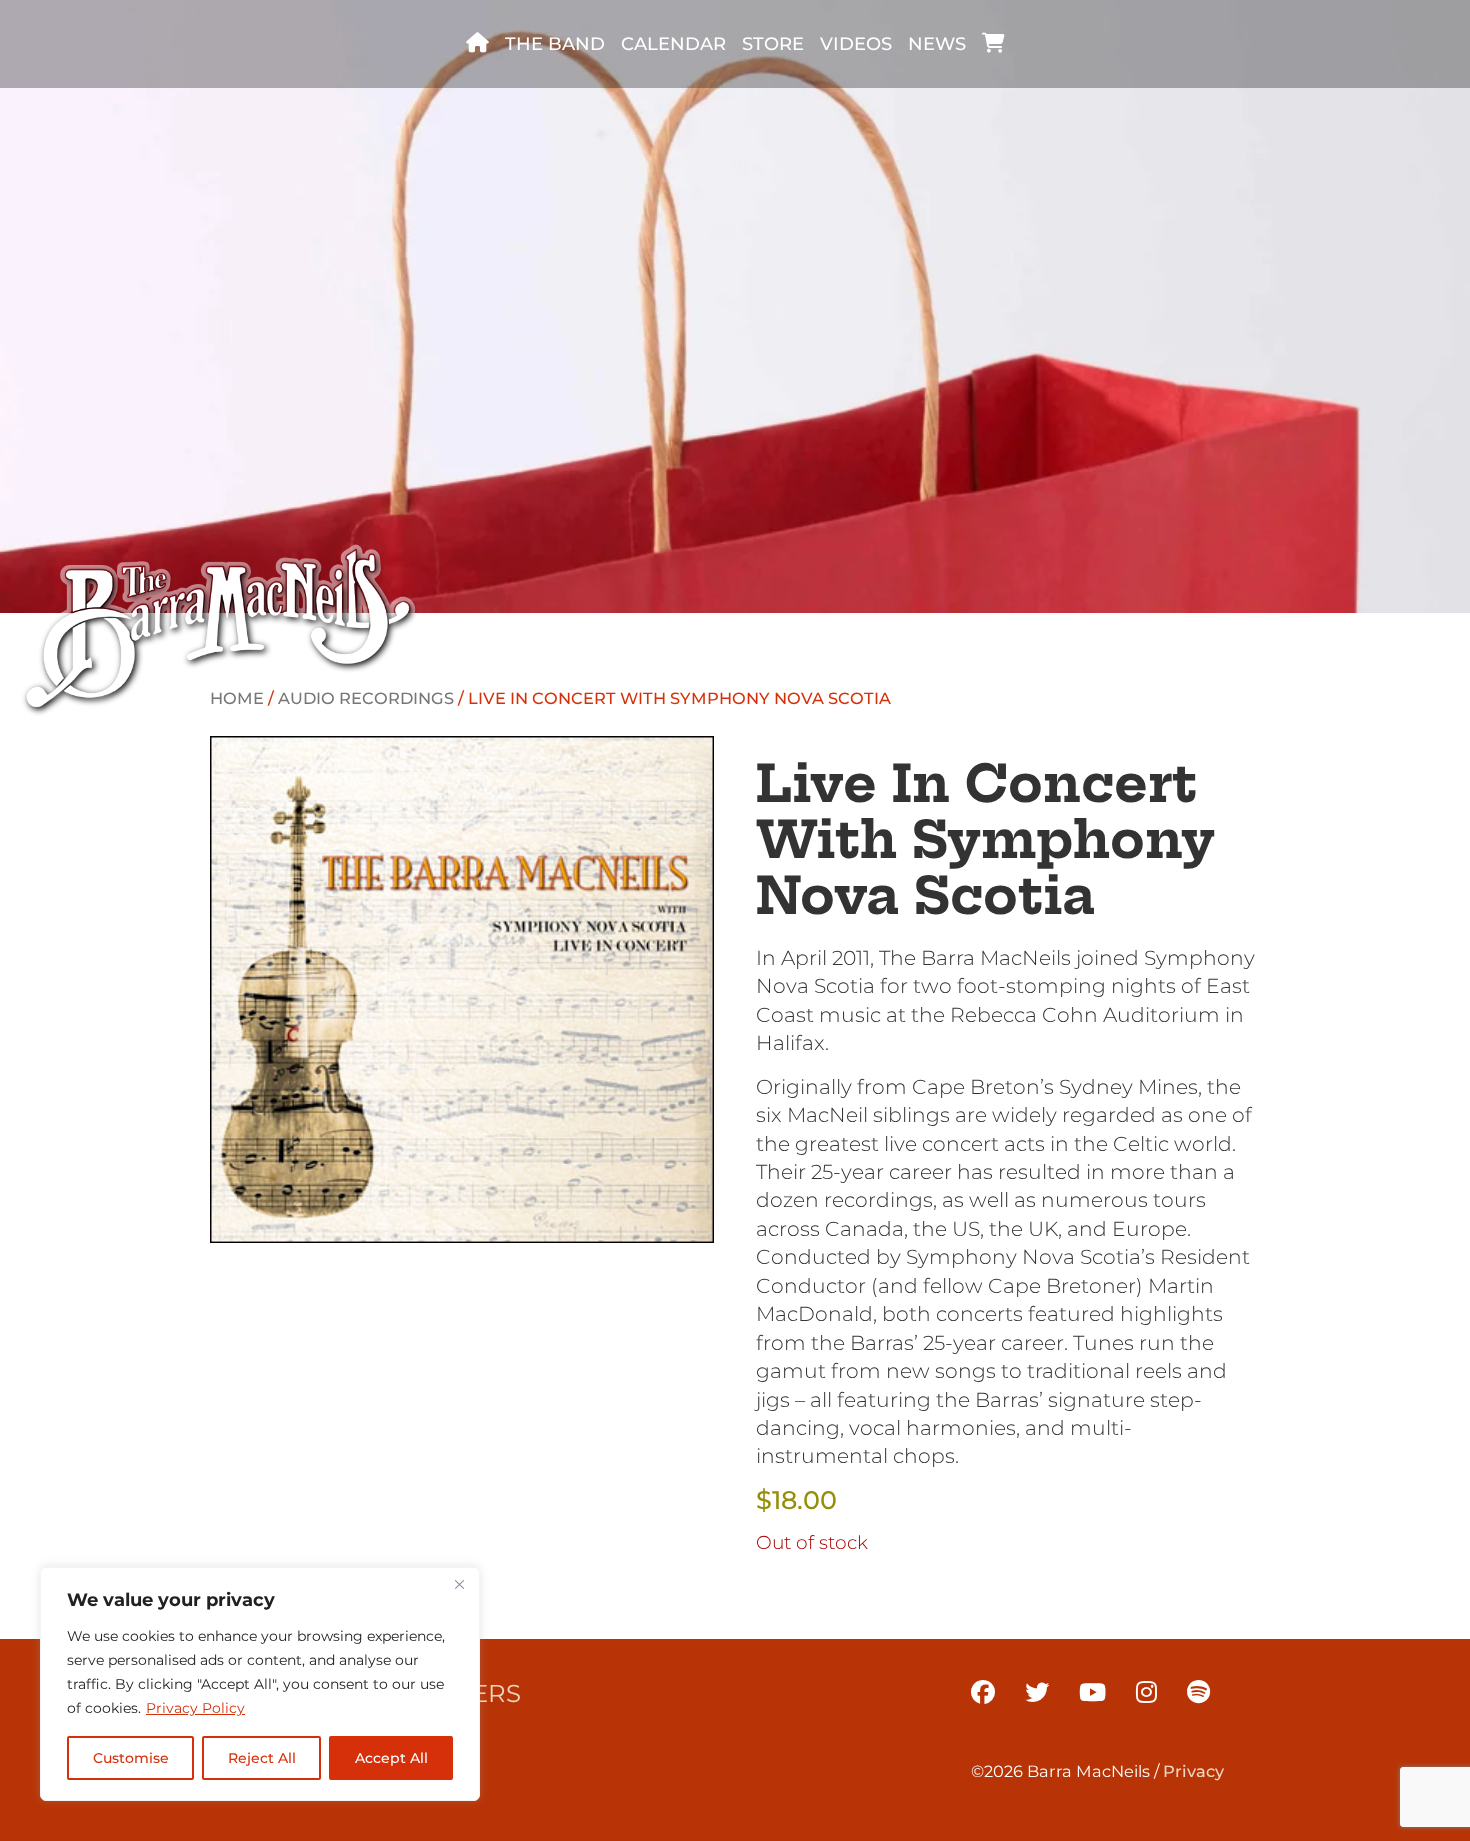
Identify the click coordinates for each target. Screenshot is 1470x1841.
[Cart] (993, 44)
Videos (856, 44)
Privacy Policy (195, 1708)
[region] (260, 1684)
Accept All (391, 1758)
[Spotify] (1198, 1692)
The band (555, 44)
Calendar (673, 44)
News (937, 44)
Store (773, 44)
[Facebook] (983, 1692)
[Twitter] (1037, 1692)
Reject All (262, 1758)
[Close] (459, 1584)
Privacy (1193, 1771)
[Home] (477, 44)
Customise (131, 1758)
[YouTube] (1092, 1692)
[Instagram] (1146, 1692)
